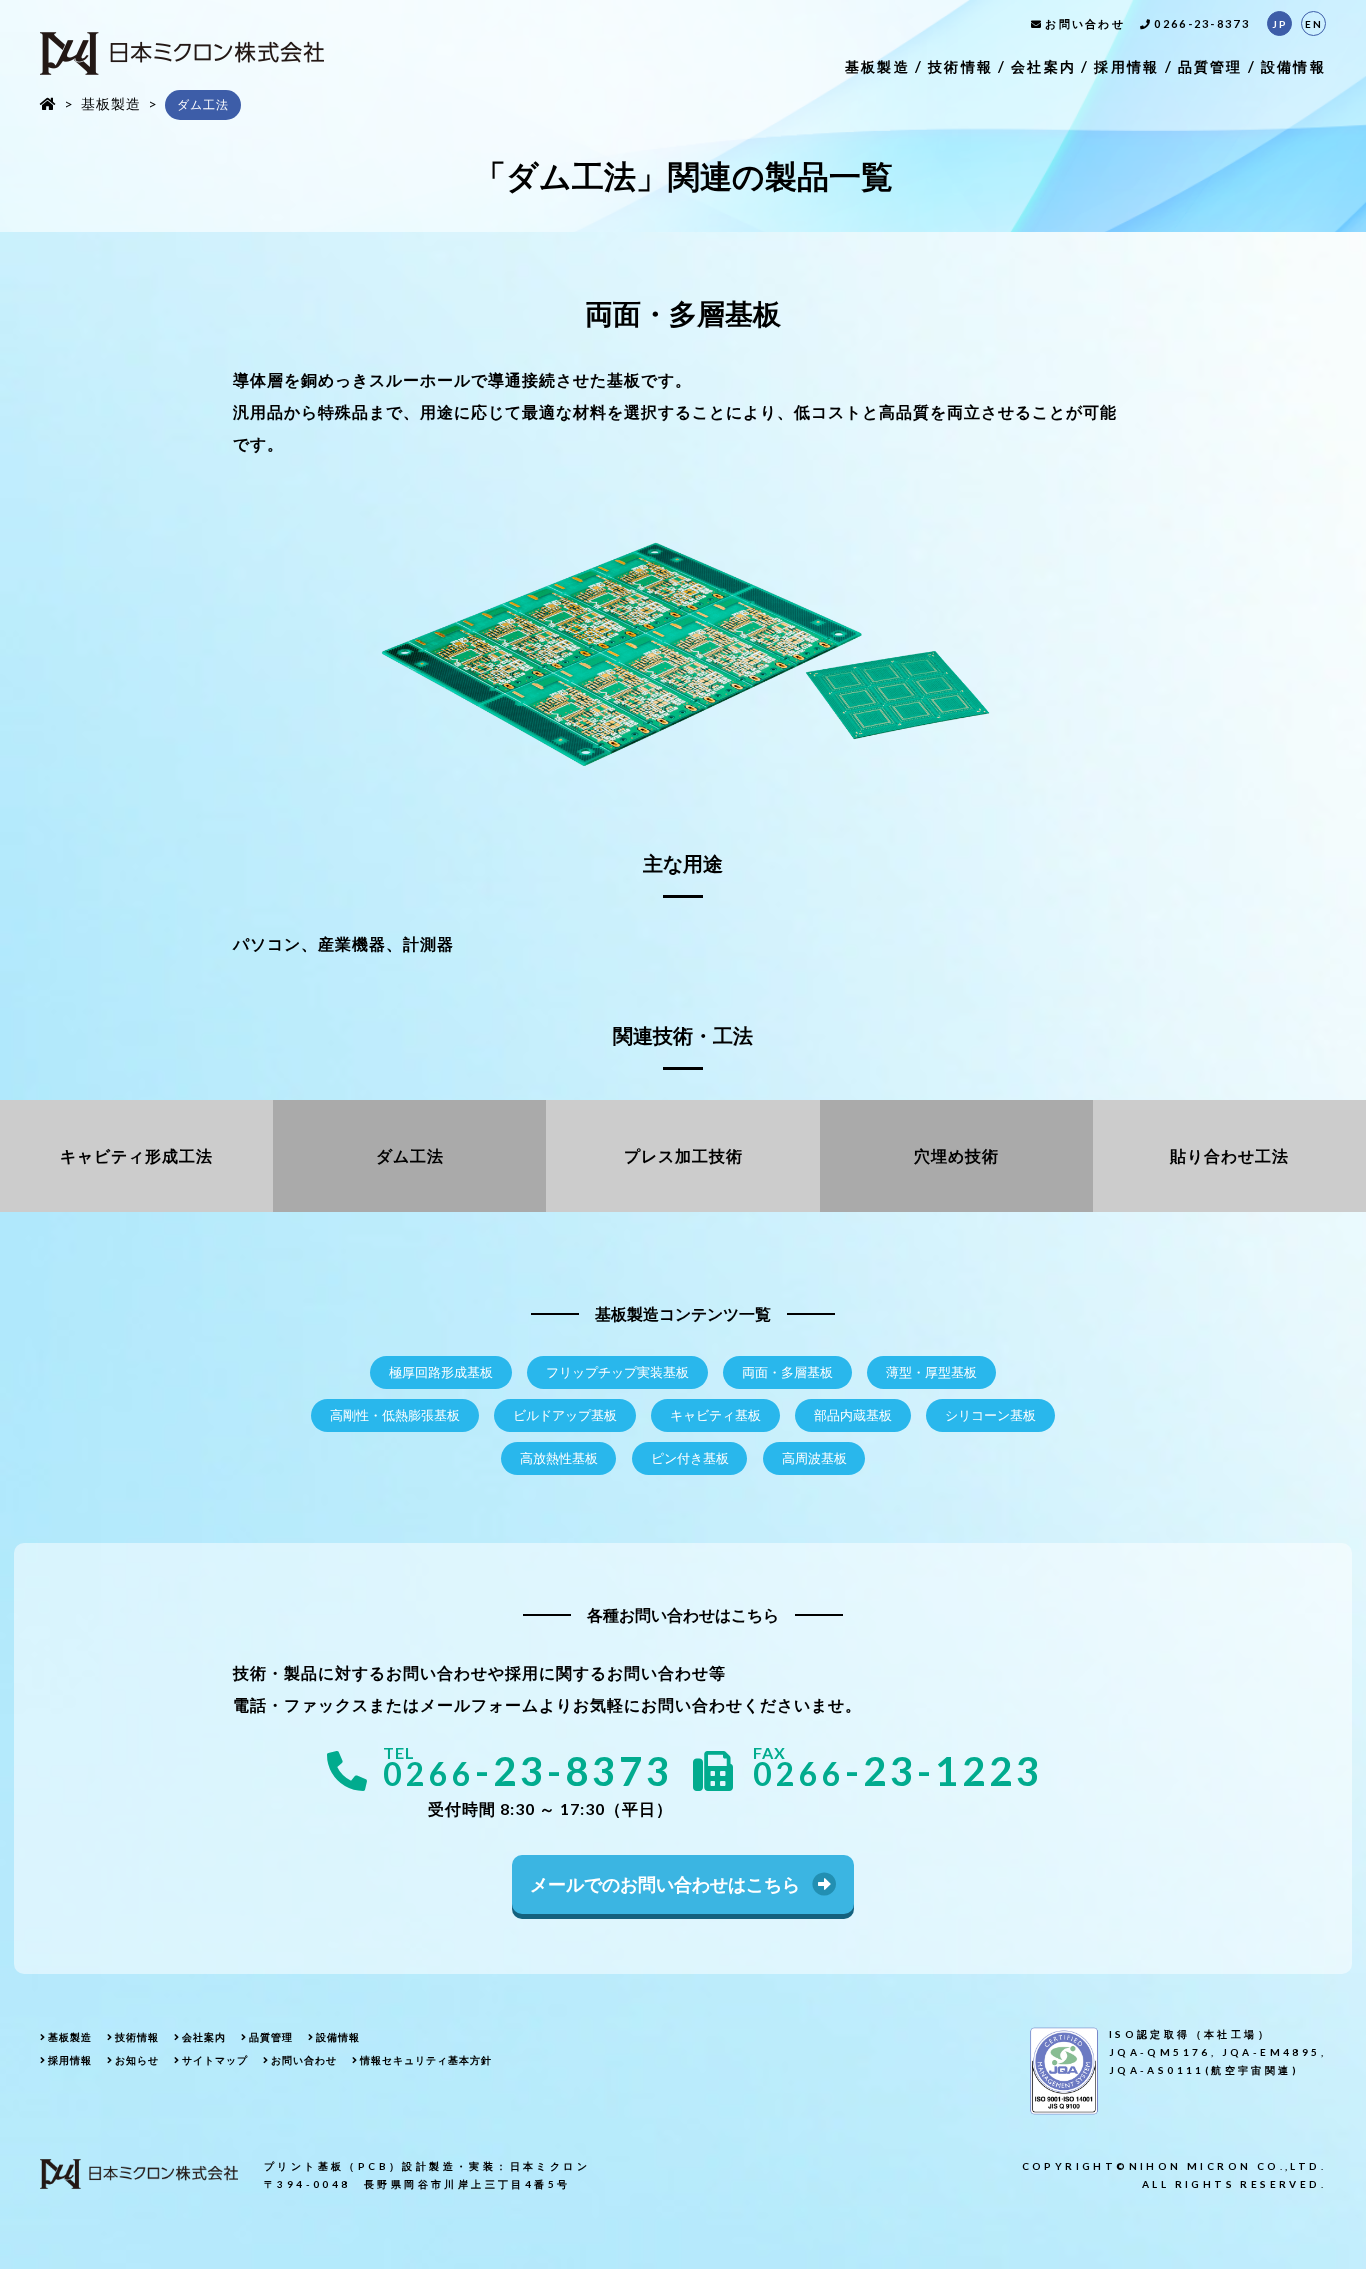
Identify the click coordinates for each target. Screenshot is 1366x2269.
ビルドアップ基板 (565, 1415)
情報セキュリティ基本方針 (426, 2060)
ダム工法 (410, 1155)
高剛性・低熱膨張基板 (395, 1415)
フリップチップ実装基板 (617, 1372)
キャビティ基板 (715, 1415)
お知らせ (137, 2060)
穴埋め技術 (956, 1155)
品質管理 (1210, 66)
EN (1314, 24)
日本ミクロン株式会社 (182, 53)
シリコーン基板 (990, 1415)
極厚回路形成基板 (441, 1372)
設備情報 (1293, 66)
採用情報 (1126, 66)
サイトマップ (215, 2060)
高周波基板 (814, 1458)
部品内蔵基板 (853, 1415)
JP (1280, 24)
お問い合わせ (1085, 23)
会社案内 (1043, 66)
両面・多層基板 (787, 1372)
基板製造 (877, 66)
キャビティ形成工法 (136, 1155)
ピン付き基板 (690, 1458)
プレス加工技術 (683, 1155)
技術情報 (960, 66)
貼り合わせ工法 (1229, 1155)
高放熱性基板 (559, 1458)
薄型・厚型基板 (931, 1372)
